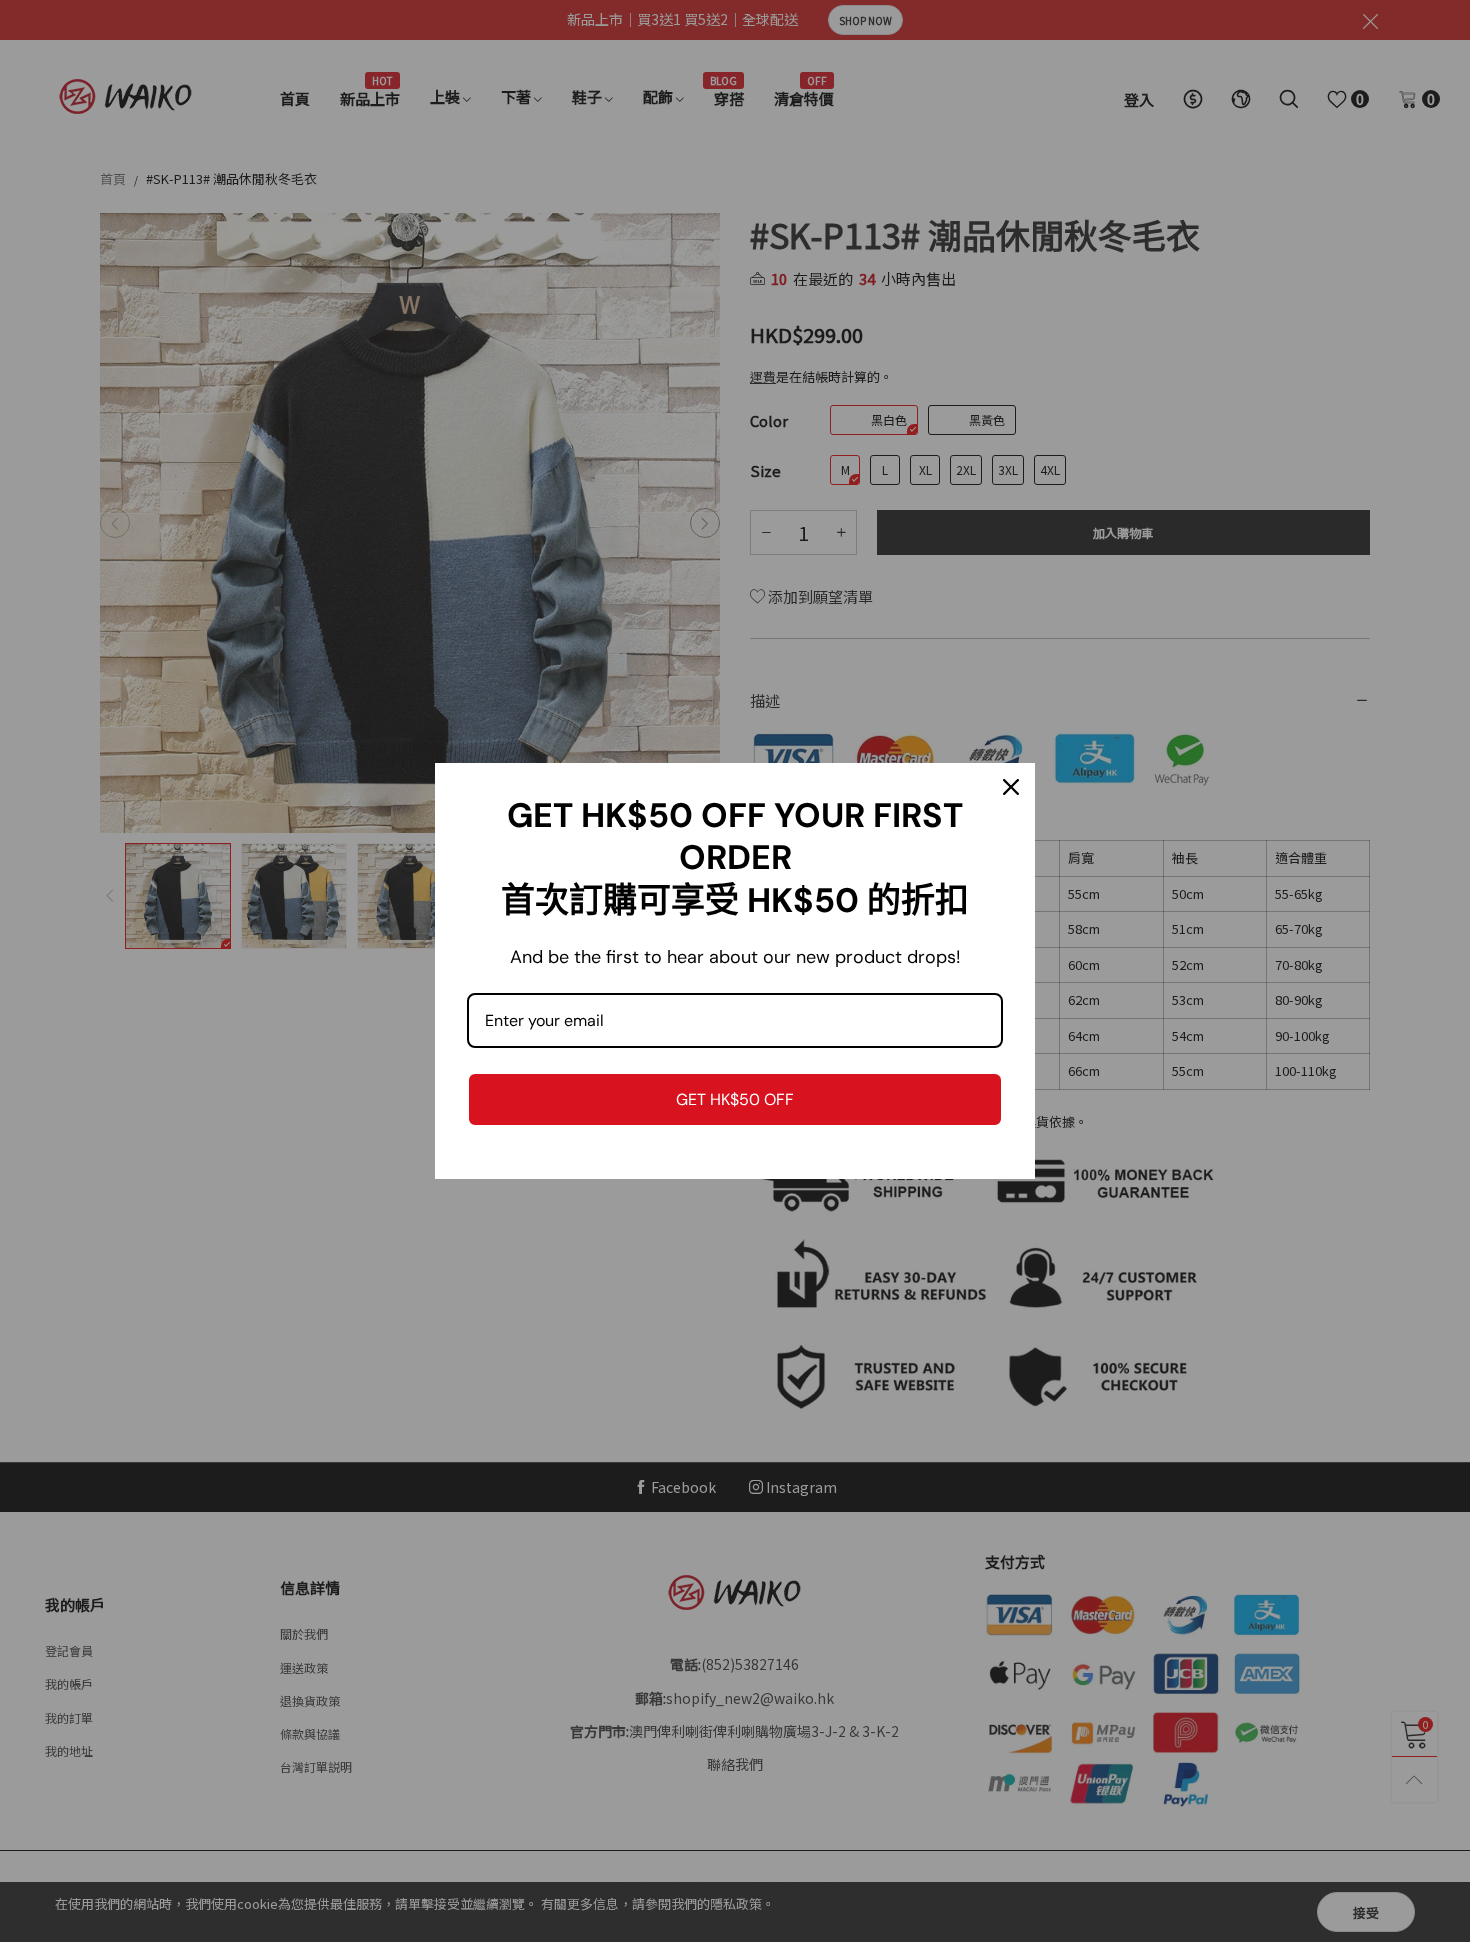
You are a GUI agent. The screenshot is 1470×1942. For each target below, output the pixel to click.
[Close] (1011, 787)
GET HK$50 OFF (735, 1099)
